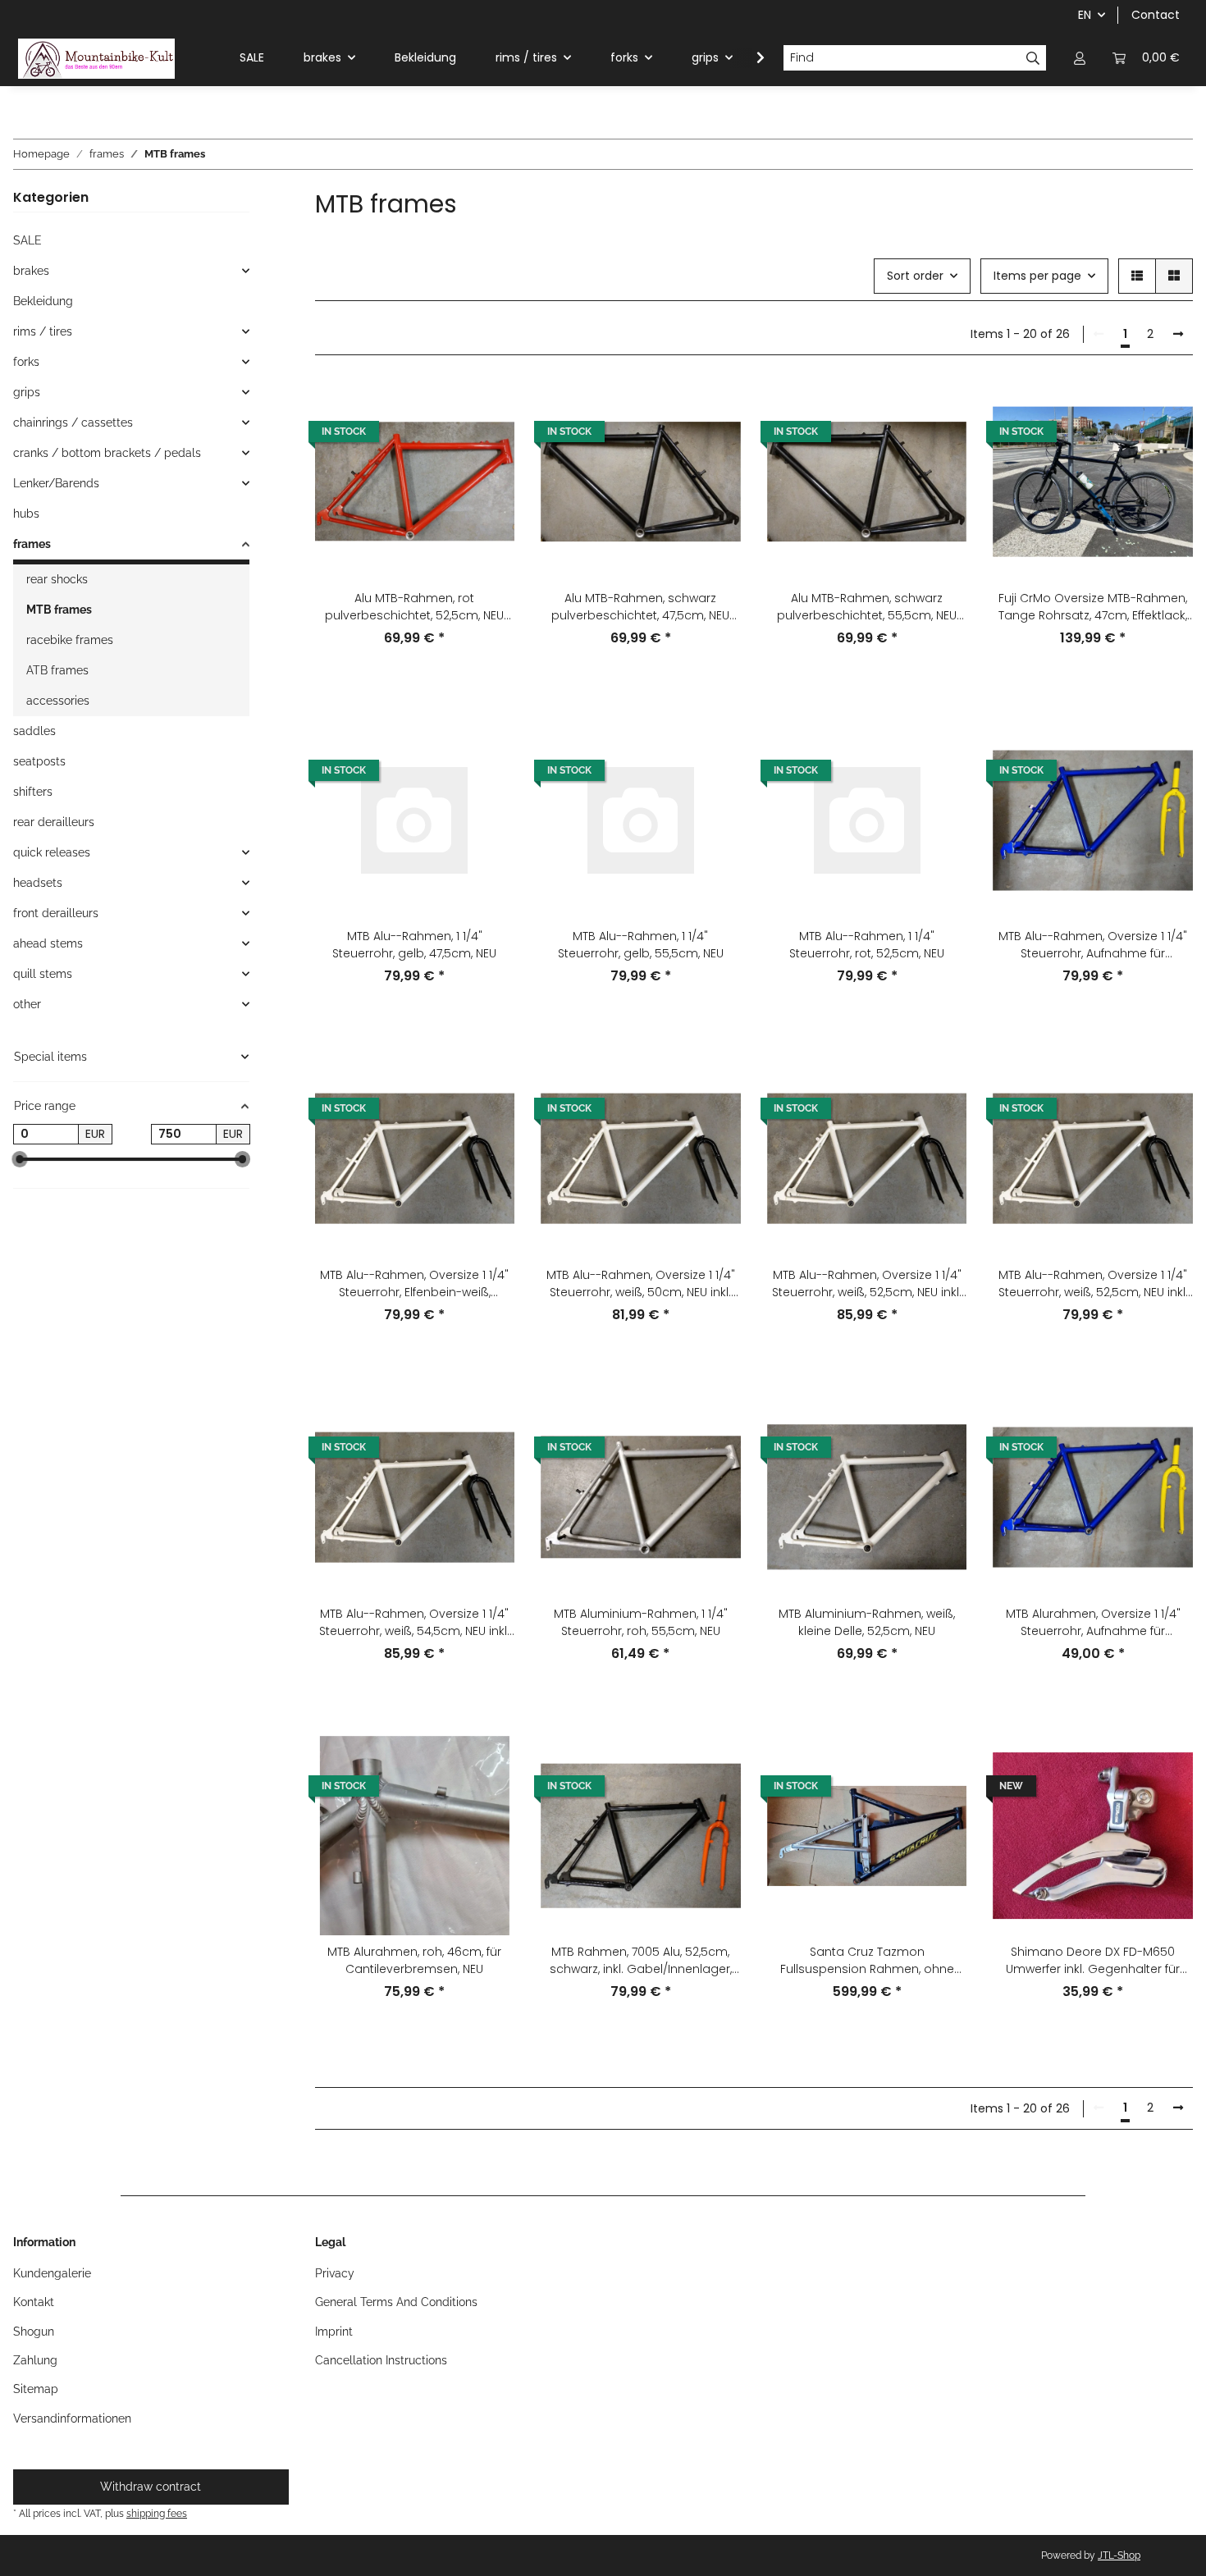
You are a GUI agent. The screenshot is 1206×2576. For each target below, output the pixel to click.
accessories (58, 701)
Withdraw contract (151, 2487)
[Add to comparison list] (487, 409)
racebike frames (70, 640)
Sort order (915, 276)
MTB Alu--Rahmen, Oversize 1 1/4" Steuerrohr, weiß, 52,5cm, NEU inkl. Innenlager (1093, 1284)
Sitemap (36, 2389)
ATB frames (57, 670)
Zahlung (35, 2360)
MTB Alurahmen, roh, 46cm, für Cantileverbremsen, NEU (414, 1960)
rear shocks (57, 579)
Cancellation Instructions (381, 2360)
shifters (33, 792)
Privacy (335, 2273)
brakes (31, 271)
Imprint (334, 2332)
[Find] (1033, 58)
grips (27, 392)
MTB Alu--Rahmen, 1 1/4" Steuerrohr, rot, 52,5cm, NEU (867, 945)
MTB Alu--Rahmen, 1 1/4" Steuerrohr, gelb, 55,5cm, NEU (641, 945)
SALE (27, 240)
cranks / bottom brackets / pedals (107, 453)
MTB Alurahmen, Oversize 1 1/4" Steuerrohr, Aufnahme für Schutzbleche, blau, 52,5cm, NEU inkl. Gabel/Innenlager (1093, 1623)
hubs (26, 514)
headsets (38, 883)
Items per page (1037, 276)
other (27, 1004)
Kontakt (34, 2302)
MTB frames (59, 610)
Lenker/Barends (56, 483)
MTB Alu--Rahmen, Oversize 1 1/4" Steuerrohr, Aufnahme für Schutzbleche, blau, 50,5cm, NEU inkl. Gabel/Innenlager (1093, 945)
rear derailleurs (54, 822)
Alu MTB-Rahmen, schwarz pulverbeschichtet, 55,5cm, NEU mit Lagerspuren (867, 607)
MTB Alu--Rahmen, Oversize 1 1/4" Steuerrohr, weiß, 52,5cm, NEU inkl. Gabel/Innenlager (867, 1284)
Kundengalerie (52, 2273)
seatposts (39, 761)
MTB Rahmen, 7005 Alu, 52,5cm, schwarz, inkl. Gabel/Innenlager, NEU (641, 1961)
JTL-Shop (1119, 2555)
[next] (1178, 335)
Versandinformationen (72, 2418)
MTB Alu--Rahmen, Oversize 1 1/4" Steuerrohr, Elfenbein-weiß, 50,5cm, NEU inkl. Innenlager (414, 1284)
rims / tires (43, 331)
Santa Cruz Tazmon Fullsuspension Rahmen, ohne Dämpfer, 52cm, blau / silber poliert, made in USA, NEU (867, 1961)
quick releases (52, 852)
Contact (1156, 15)
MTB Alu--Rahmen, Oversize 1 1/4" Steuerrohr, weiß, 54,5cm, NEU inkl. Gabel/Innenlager (414, 1623)
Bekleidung (43, 301)
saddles (34, 731)
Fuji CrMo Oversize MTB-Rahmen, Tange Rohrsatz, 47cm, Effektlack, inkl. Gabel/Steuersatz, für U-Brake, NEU (1093, 607)
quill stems (43, 974)
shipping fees (157, 2513)
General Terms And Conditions (396, 2302)
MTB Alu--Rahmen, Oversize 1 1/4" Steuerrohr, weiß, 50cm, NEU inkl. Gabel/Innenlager (641, 1284)
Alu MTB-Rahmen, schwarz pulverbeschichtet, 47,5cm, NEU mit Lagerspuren (640, 607)
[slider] (20, 1160)
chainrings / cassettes (73, 422)
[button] (1080, 58)
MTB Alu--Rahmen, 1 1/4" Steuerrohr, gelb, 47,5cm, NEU (414, 945)
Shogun (34, 2332)
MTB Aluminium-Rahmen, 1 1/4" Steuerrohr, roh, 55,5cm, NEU (641, 1622)
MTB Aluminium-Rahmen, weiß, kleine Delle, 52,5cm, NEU (867, 1622)
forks (26, 362)
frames (32, 544)
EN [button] (1085, 15)
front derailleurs (56, 913)
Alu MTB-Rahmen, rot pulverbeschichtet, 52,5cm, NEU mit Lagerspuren (414, 607)
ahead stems (48, 943)
